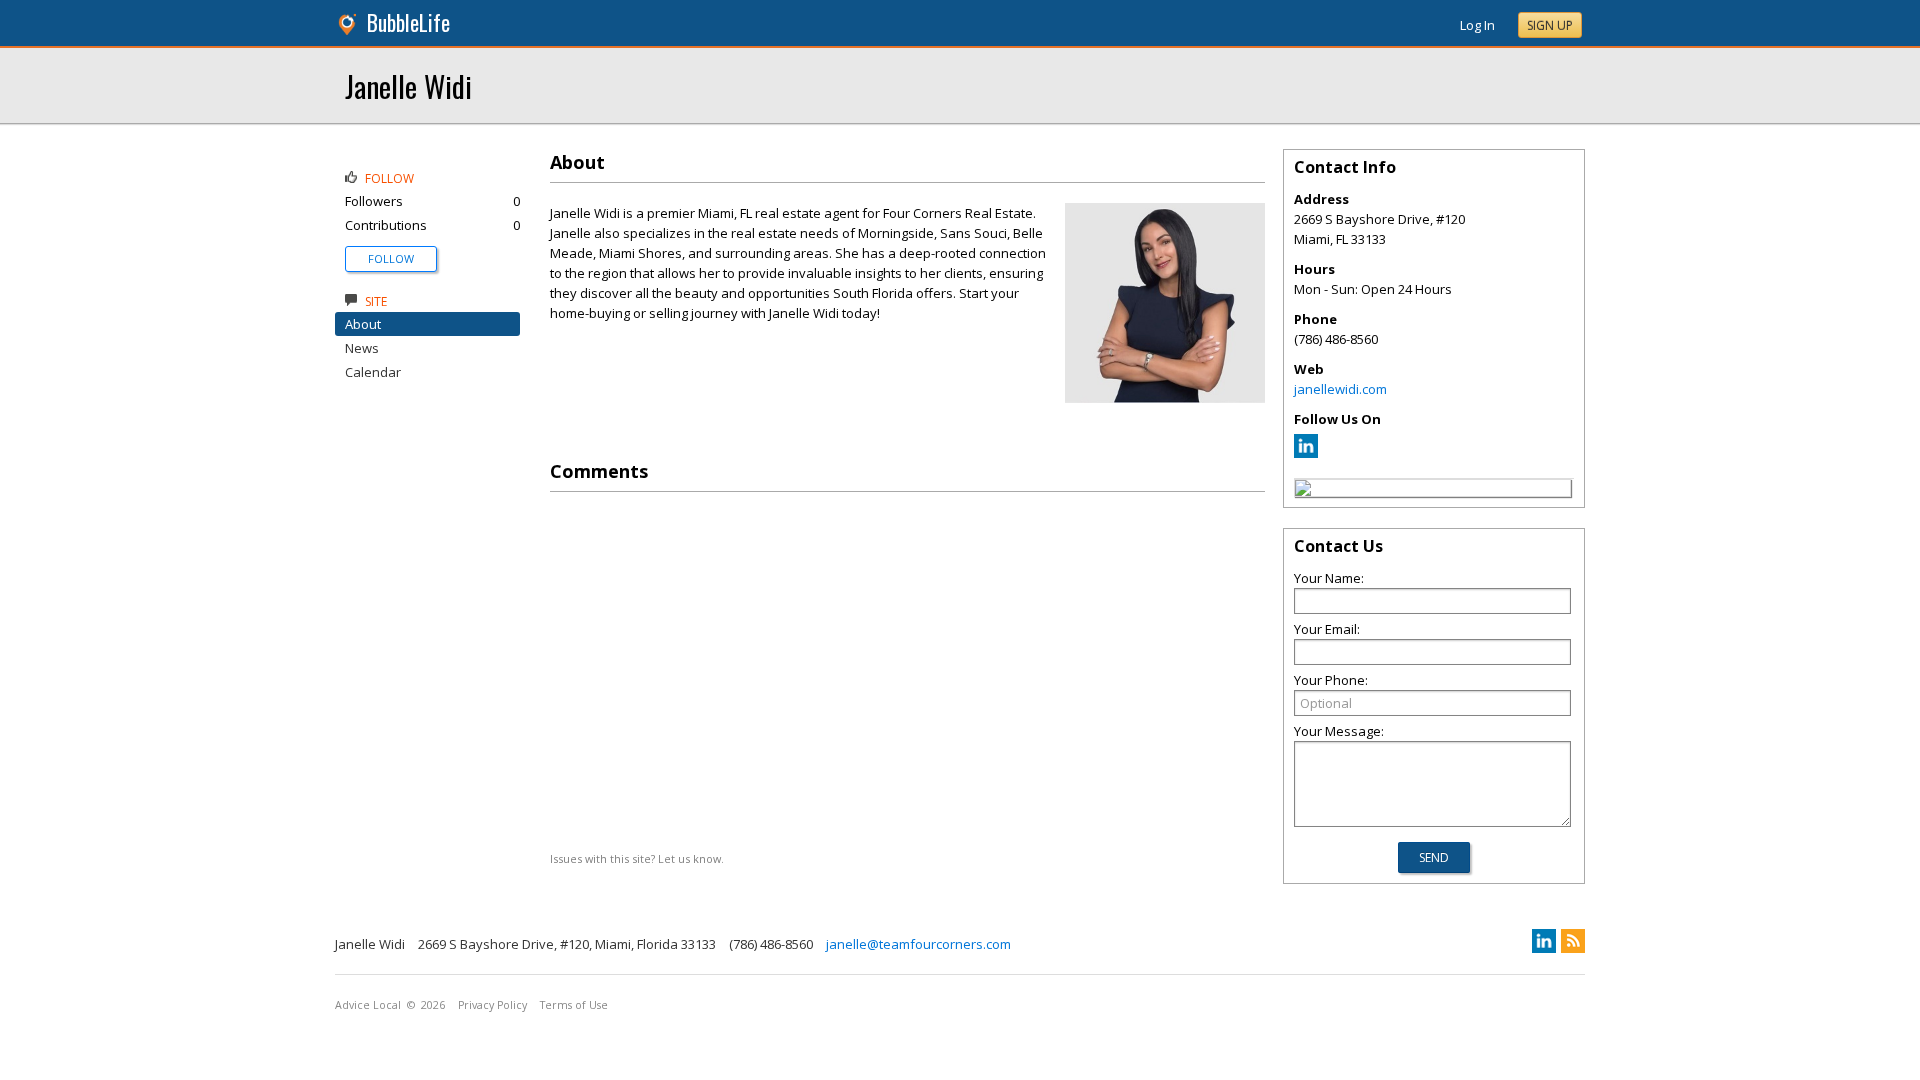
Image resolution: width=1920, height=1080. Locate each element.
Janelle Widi (408, 85)
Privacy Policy (492, 1005)
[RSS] (1573, 941)
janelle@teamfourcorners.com (918, 944)
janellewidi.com (1340, 389)
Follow (391, 258)
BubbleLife (408, 22)
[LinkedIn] (1306, 453)
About (363, 324)
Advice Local (368, 1005)
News (362, 348)
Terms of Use (574, 1005)
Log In (1477, 25)
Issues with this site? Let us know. (637, 858)
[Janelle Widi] (1303, 491)
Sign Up (1550, 25)
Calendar (373, 372)
